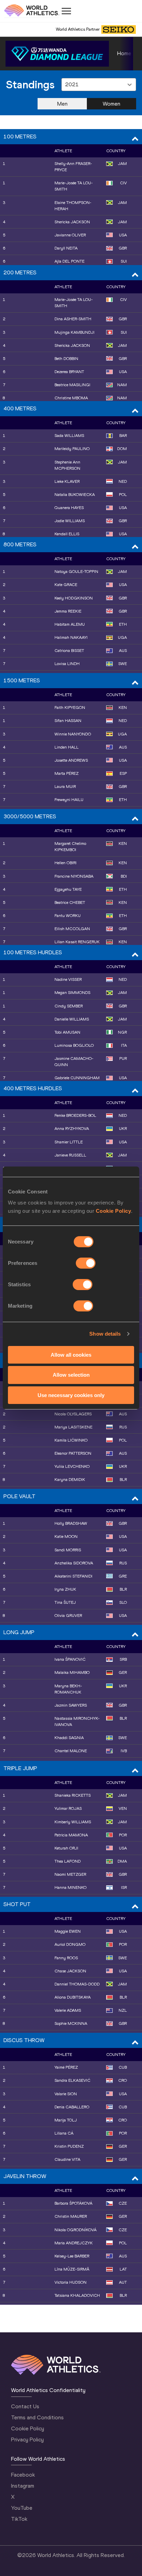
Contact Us (25, 2406)
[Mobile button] (66, 11)
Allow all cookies (71, 1354)
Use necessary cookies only (71, 1395)
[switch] (86, 1263)
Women (111, 104)
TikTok (19, 2519)
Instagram (23, 2486)
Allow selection (71, 1375)
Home (124, 53)
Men (62, 104)
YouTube (22, 2508)
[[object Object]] (57, 54)
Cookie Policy (114, 1211)
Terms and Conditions (37, 2417)
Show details (105, 1334)
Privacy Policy (27, 2440)
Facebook (23, 2475)
